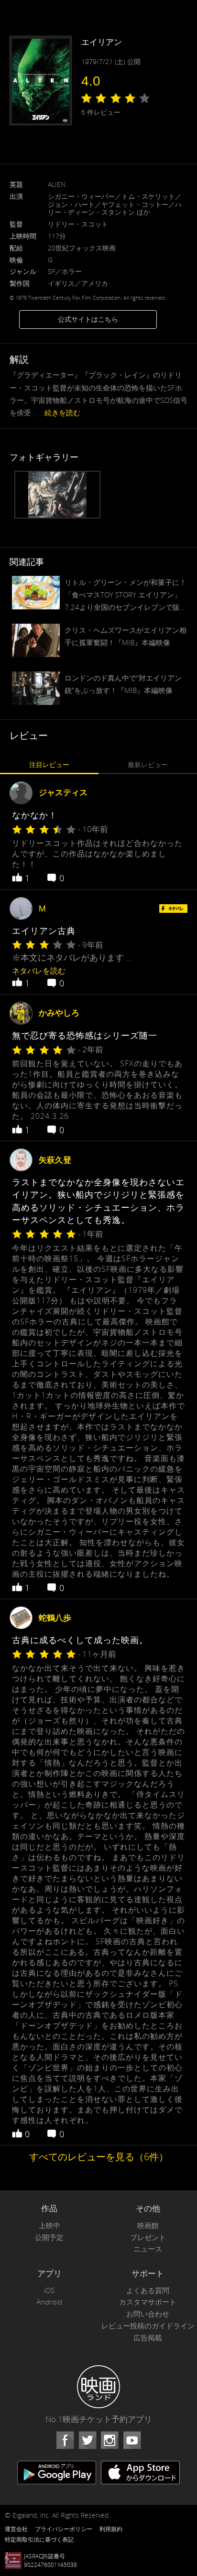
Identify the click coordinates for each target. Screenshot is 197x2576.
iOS (49, 2290)
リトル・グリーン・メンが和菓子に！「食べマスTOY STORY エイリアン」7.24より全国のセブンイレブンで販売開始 (126, 595)
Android (49, 2302)
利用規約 (111, 2529)
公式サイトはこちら (88, 319)
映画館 (148, 2225)
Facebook (65, 2440)
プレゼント (148, 2237)
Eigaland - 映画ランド (98, 2387)
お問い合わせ (148, 2314)
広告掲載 (148, 2338)
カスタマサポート (148, 2302)
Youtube (132, 2440)
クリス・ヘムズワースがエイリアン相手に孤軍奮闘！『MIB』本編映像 (126, 636)
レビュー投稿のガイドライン (148, 2326)
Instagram (109, 2440)
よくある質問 (148, 2290)
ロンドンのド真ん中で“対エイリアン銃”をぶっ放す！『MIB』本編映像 (123, 684)
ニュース (148, 2249)
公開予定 (49, 2237)
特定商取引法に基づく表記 (39, 2539)
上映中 (49, 2225)
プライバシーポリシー (64, 2529)
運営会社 (16, 2529)
